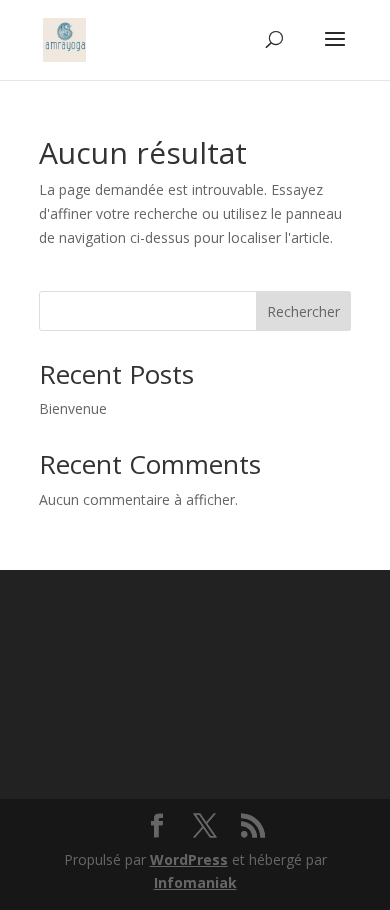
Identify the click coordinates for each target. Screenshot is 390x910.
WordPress (189, 859)
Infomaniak (195, 882)
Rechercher (303, 311)
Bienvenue (73, 408)
